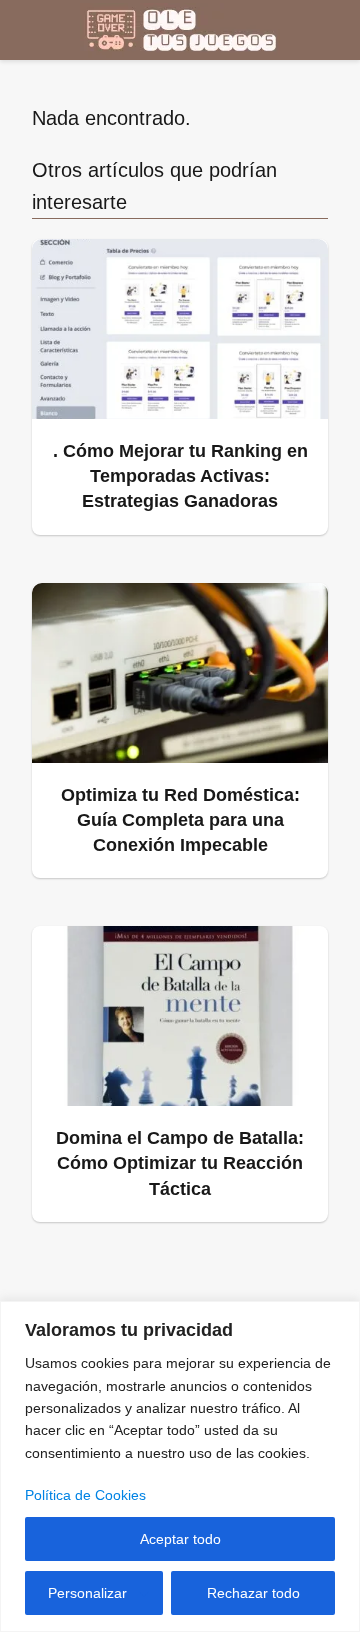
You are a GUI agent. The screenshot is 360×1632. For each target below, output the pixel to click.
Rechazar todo (253, 1593)
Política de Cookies (85, 1495)
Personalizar (87, 1593)
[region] (180, 1466)
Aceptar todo (180, 1539)
